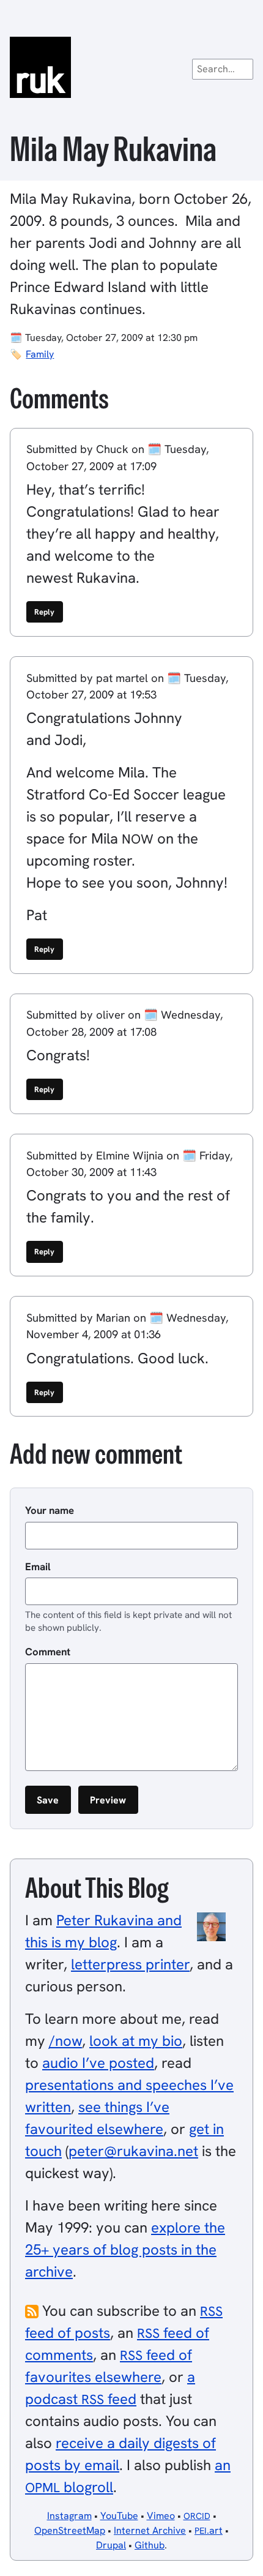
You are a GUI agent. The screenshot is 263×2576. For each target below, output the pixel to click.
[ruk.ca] (131, 67)
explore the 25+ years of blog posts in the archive (125, 2249)
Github (150, 2545)
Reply (44, 612)
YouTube (119, 2516)
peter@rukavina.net (133, 2151)
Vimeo (161, 2516)
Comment (48, 1652)
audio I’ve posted (98, 2063)
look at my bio (136, 2041)
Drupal (111, 2545)
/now (65, 2041)
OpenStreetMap (70, 2530)
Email (38, 1567)
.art (209, 2530)
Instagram (69, 2516)
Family (40, 354)
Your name (50, 1510)
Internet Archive (150, 2530)
